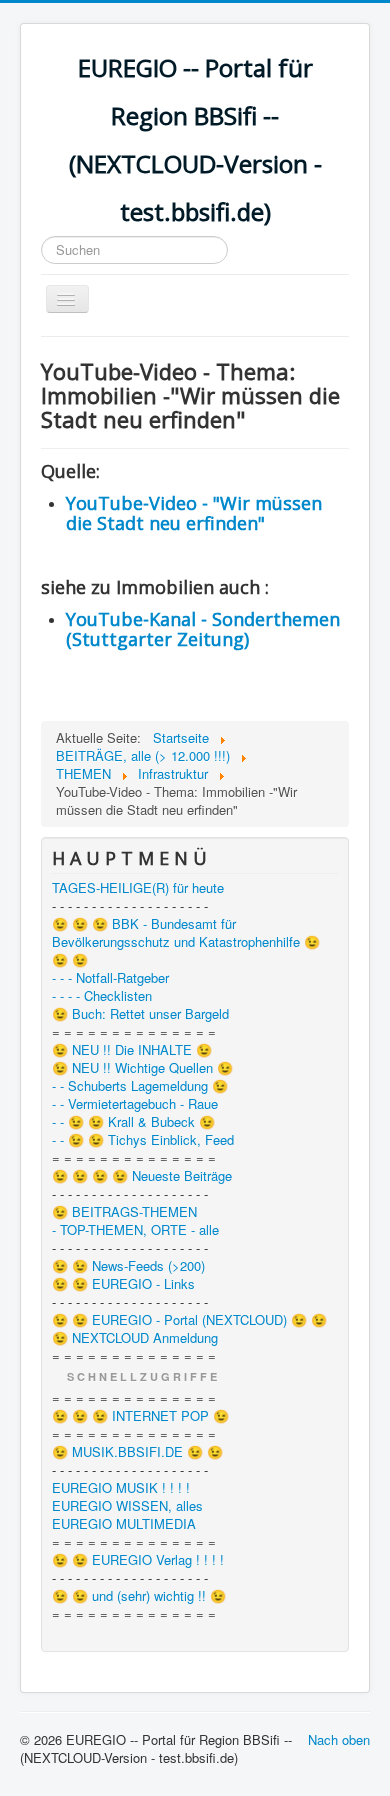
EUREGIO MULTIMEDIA (124, 1524)
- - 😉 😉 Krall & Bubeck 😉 (133, 1122)
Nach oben (339, 1739)
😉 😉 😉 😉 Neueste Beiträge (142, 1176)
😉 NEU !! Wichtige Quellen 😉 (142, 1068)
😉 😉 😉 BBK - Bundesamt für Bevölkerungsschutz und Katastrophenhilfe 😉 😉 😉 (186, 942)
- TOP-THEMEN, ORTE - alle (135, 1230)
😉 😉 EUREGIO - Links (123, 1284)
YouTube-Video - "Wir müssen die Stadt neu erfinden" (194, 513)
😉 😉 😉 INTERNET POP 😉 (140, 1416)
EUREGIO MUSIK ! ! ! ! (121, 1488)
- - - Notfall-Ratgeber (110, 978)
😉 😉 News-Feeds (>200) (128, 1266)
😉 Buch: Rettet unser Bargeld (140, 1014)
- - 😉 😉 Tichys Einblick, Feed (143, 1140)
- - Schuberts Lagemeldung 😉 (140, 1086)
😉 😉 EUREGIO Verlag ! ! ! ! (138, 1560)
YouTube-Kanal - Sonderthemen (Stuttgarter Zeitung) (203, 629)
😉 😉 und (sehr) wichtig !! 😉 (139, 1596)
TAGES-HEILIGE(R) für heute (138, 888)
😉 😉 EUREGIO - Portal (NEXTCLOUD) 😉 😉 (189, 1320)
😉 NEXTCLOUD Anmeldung (135, 1338)
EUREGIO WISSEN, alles (127, 1506)
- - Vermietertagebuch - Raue (135, 1104)
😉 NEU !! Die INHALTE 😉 (132, 1050)
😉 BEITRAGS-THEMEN (124, 1212)
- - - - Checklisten (102, 996)
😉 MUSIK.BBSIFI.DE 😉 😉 (137, 1452)
